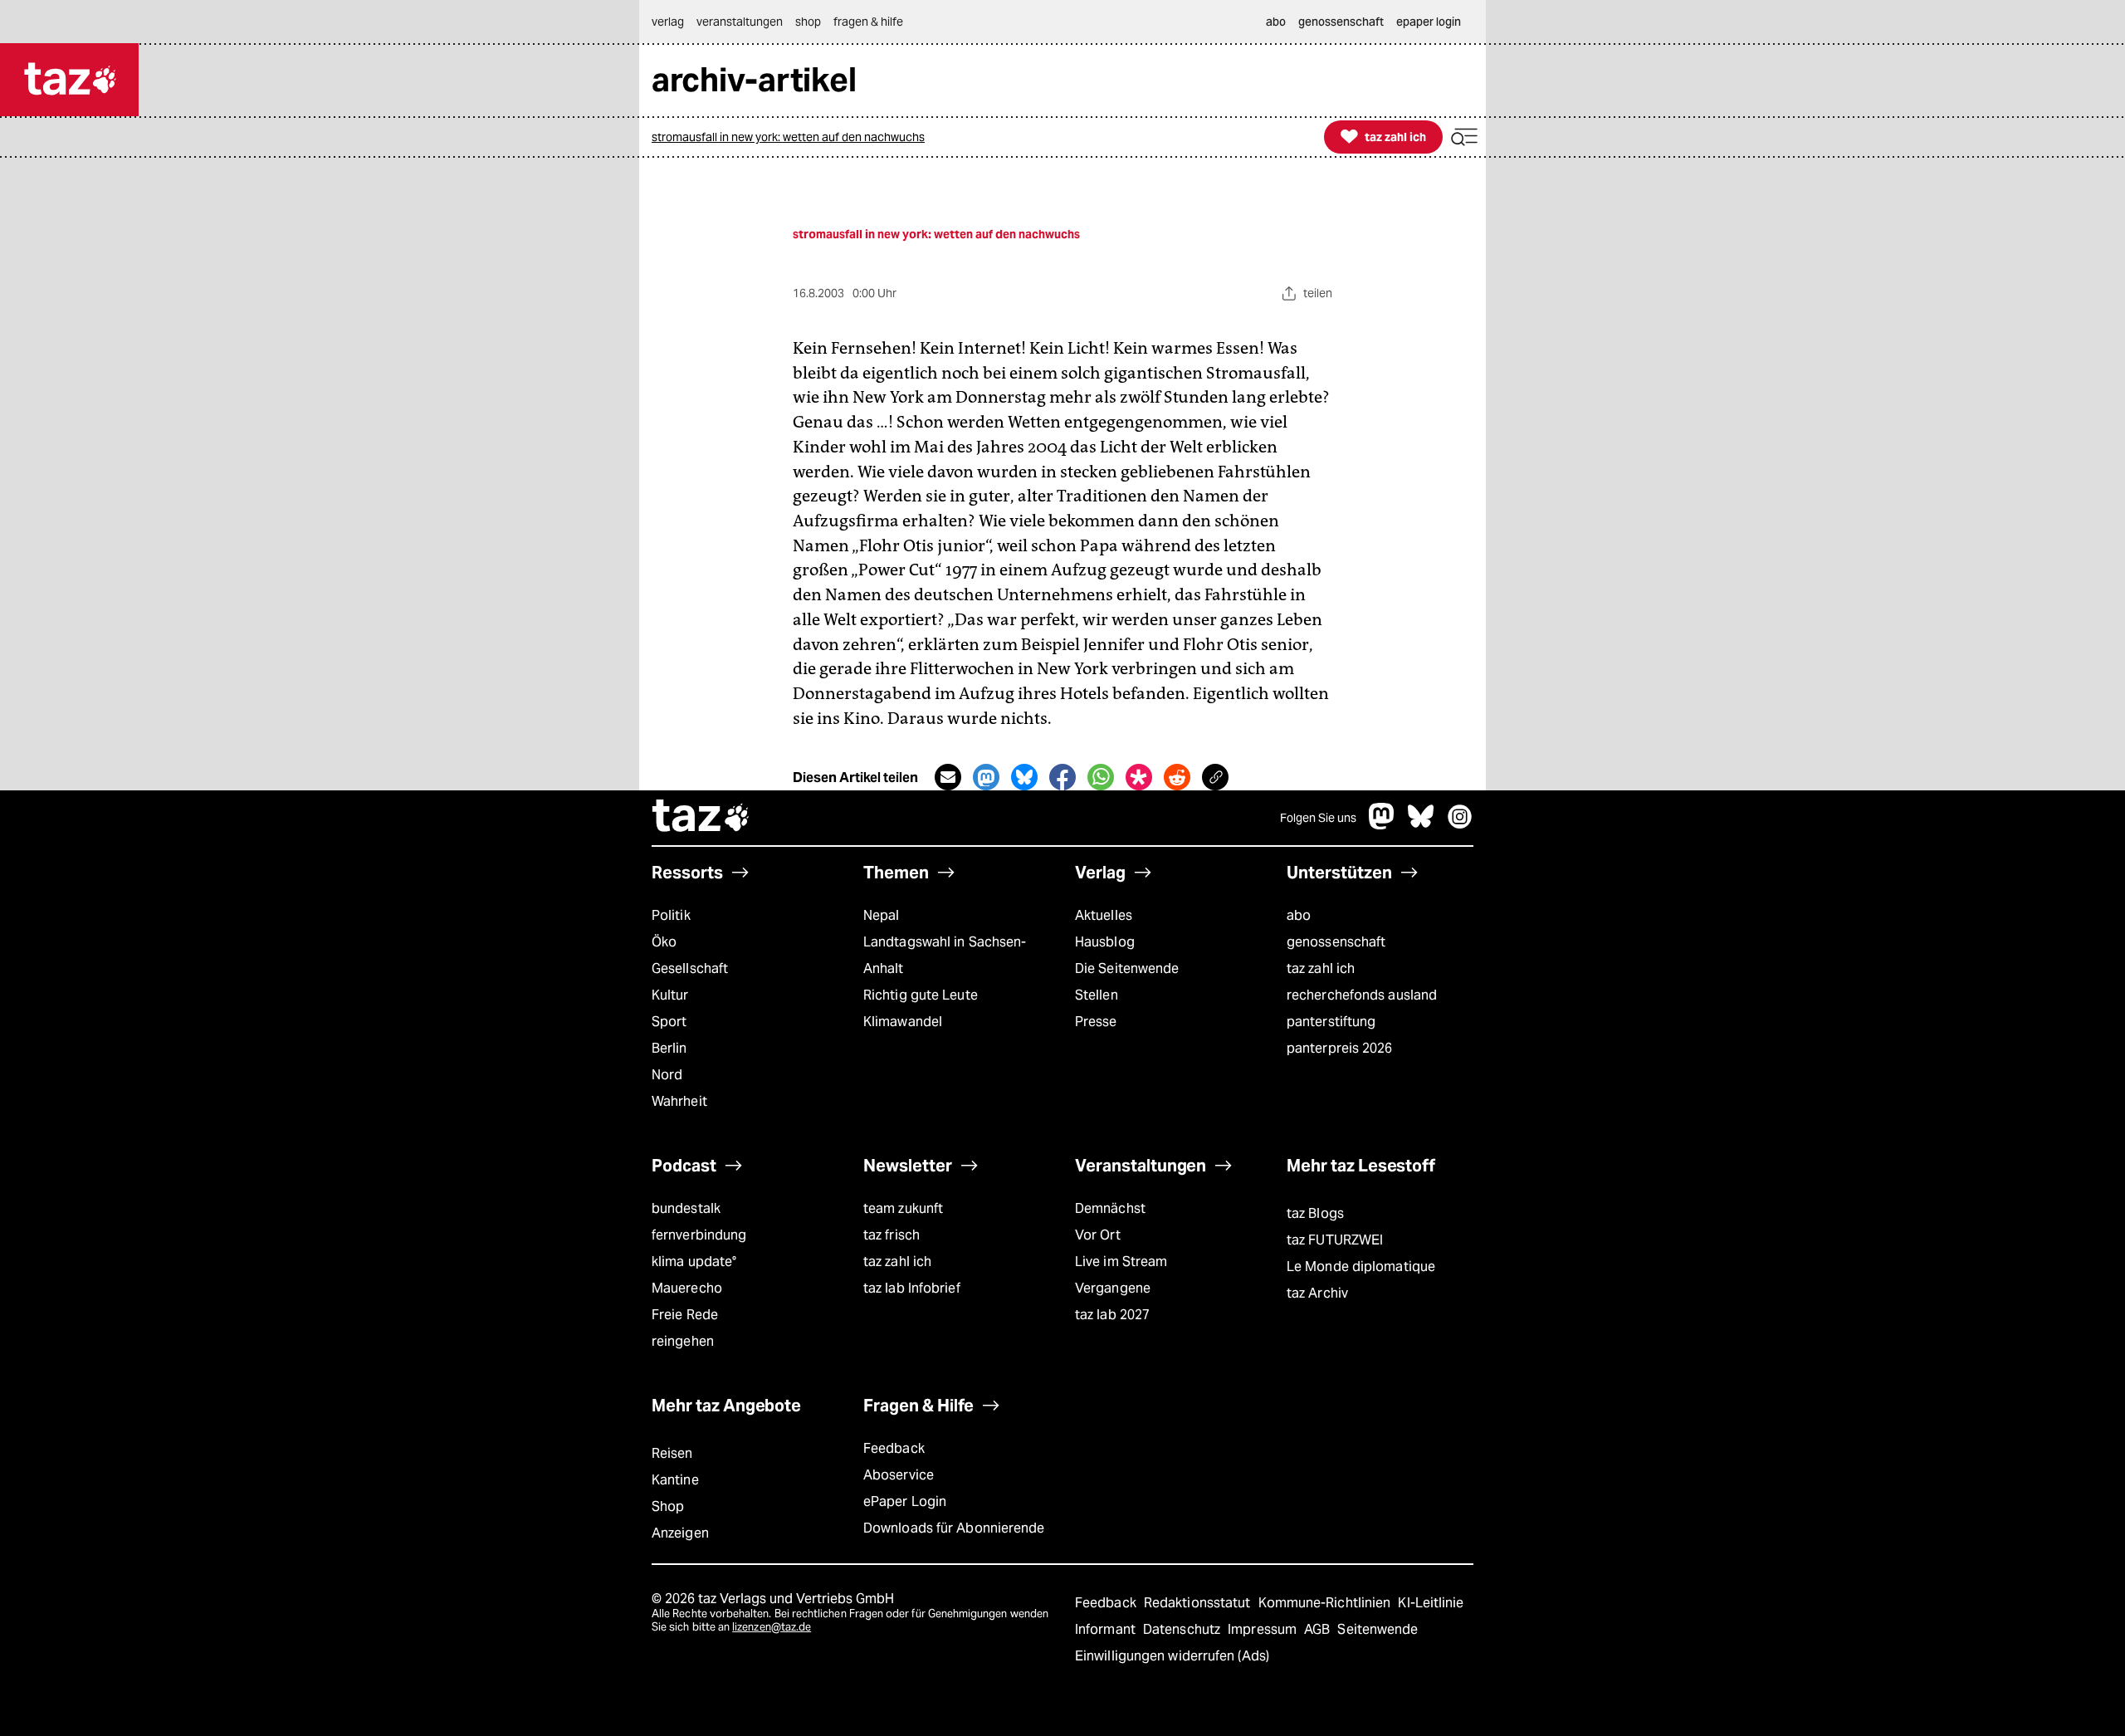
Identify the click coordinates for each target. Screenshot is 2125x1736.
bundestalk (686, 1208)
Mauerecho (687, 1288)
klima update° (694, 1262)
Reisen (672, 1453)
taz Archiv (1317, 1293)
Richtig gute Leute (921, 995)
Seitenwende (1378, 1629)
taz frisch (892, 1235)
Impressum (1264, 1629)
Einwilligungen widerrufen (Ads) (1172, 1656)
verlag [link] (668, 22)
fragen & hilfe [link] (868, 22)
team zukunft (903, 1208)
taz (701, 818)
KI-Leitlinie (1431, 1603)
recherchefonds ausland (1362, 995)
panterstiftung (1331, 1022)
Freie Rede (685, 1315)
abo (1299, 915)
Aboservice (899, 1475)
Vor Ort (1098, 1235)
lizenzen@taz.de (772, 1627)
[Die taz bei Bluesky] (1421, 825)
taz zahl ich (1321, 968)
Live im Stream (1121, 1262)
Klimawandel (903, 1022)
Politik (671, 915)
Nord (667, 1075)
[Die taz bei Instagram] (1460, 825)
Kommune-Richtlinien (1326, 1603)
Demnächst (1110, 1208)
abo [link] (1276, 22)
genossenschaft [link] (1341, 22)
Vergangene (1113, 1288)
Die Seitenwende (1127, 968)
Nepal (881, 915)
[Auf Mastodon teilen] (986, 777)
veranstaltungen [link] (740, 22)
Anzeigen (680, 1533)
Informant (1107, 1629)
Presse (1096, 1022)
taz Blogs (1315, 1213)
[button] (1464, 137)
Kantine (675, 1480)
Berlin (669, 1048)
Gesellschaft (690, 968)
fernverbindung (699, 1235)
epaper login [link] (1429, 22)
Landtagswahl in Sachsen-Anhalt (945, 955)
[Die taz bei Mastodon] (1382, 825)
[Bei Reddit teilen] (1177, 777)
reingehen (683, 1341)
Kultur (670, 995)
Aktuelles (1104, 915)
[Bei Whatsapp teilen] (1101, 777)
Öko (664, 942)
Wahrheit (679, 1101)
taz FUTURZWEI (1335, 1240)
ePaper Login (905, 1501)
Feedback (894, 1448)
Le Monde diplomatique (1361, 1267)
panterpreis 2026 (1340, 1048)
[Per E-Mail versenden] (948, 777)
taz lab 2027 (1112, 1315)
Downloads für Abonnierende (954, 1528)
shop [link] (808, 22)
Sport (669, 1022)
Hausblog (1105, 942)
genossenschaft (1336, 942)
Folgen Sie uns (1318, 818)
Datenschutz (1183, 1629)
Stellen (1097, 995)
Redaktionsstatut (1199, 1603)
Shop (668, 1506)
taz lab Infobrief (912, 1288)
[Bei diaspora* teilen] (1139, 777)
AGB (1319, 1629)
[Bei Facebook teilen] (1062, 777)
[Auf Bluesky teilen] (1024, 777)
